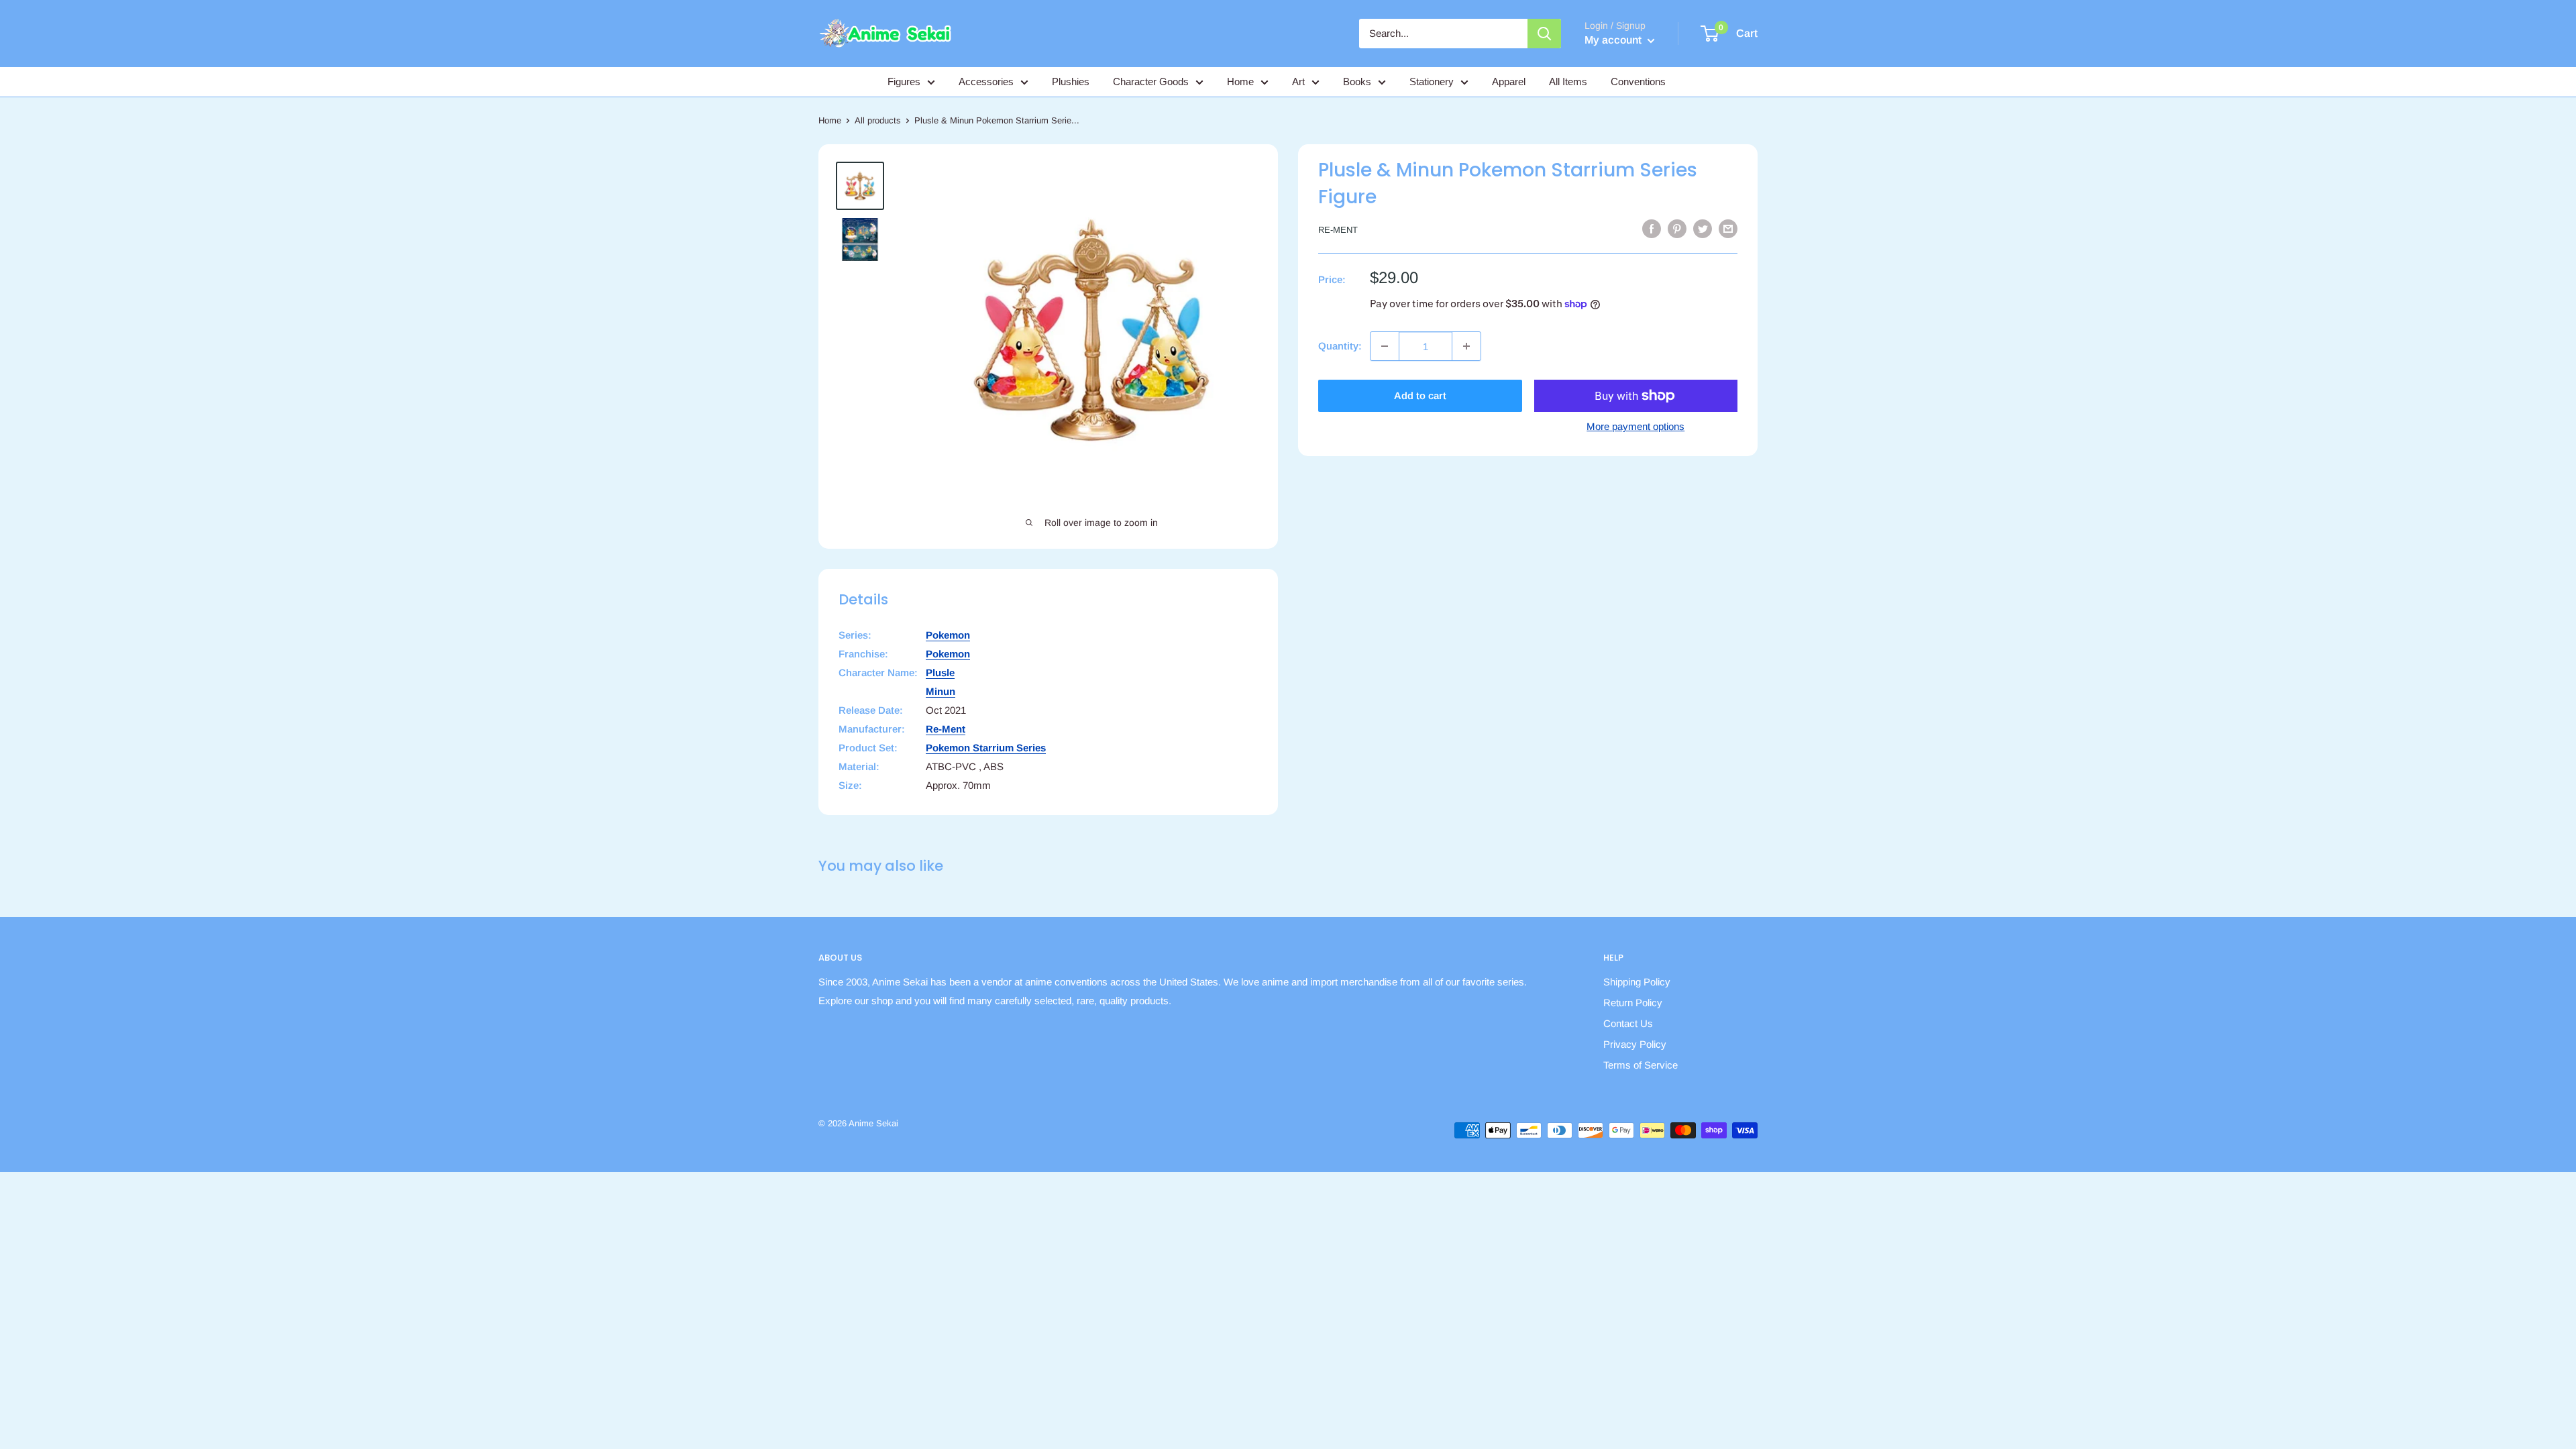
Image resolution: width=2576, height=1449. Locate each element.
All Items (1568, 82)
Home (1240, 82)
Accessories (986, 82)
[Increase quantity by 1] (1466, 346)
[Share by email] (1728, 228)
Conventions (1638, 82)
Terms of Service (1641, 1065)
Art (1298, 82)
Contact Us (1628, 1023)
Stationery (1432, 82)
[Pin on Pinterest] (1677, 228)
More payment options (1635, 426)
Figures (904, 82)
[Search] (1544, 34)
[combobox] (1443, 34)
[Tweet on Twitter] (1703, 228)
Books (1357, 82)
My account (1614, 40)
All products (878, 120)
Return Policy (1633, 1003)
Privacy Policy (1635, 1044)
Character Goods (1151, 82)
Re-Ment (1338, 230)
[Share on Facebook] (1652, 228)
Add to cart (1420, 395)
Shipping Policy (1637, 982)
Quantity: (1340, 346)
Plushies (1071, 82)
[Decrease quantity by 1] (1385, 346)
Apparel (1509, 82)
